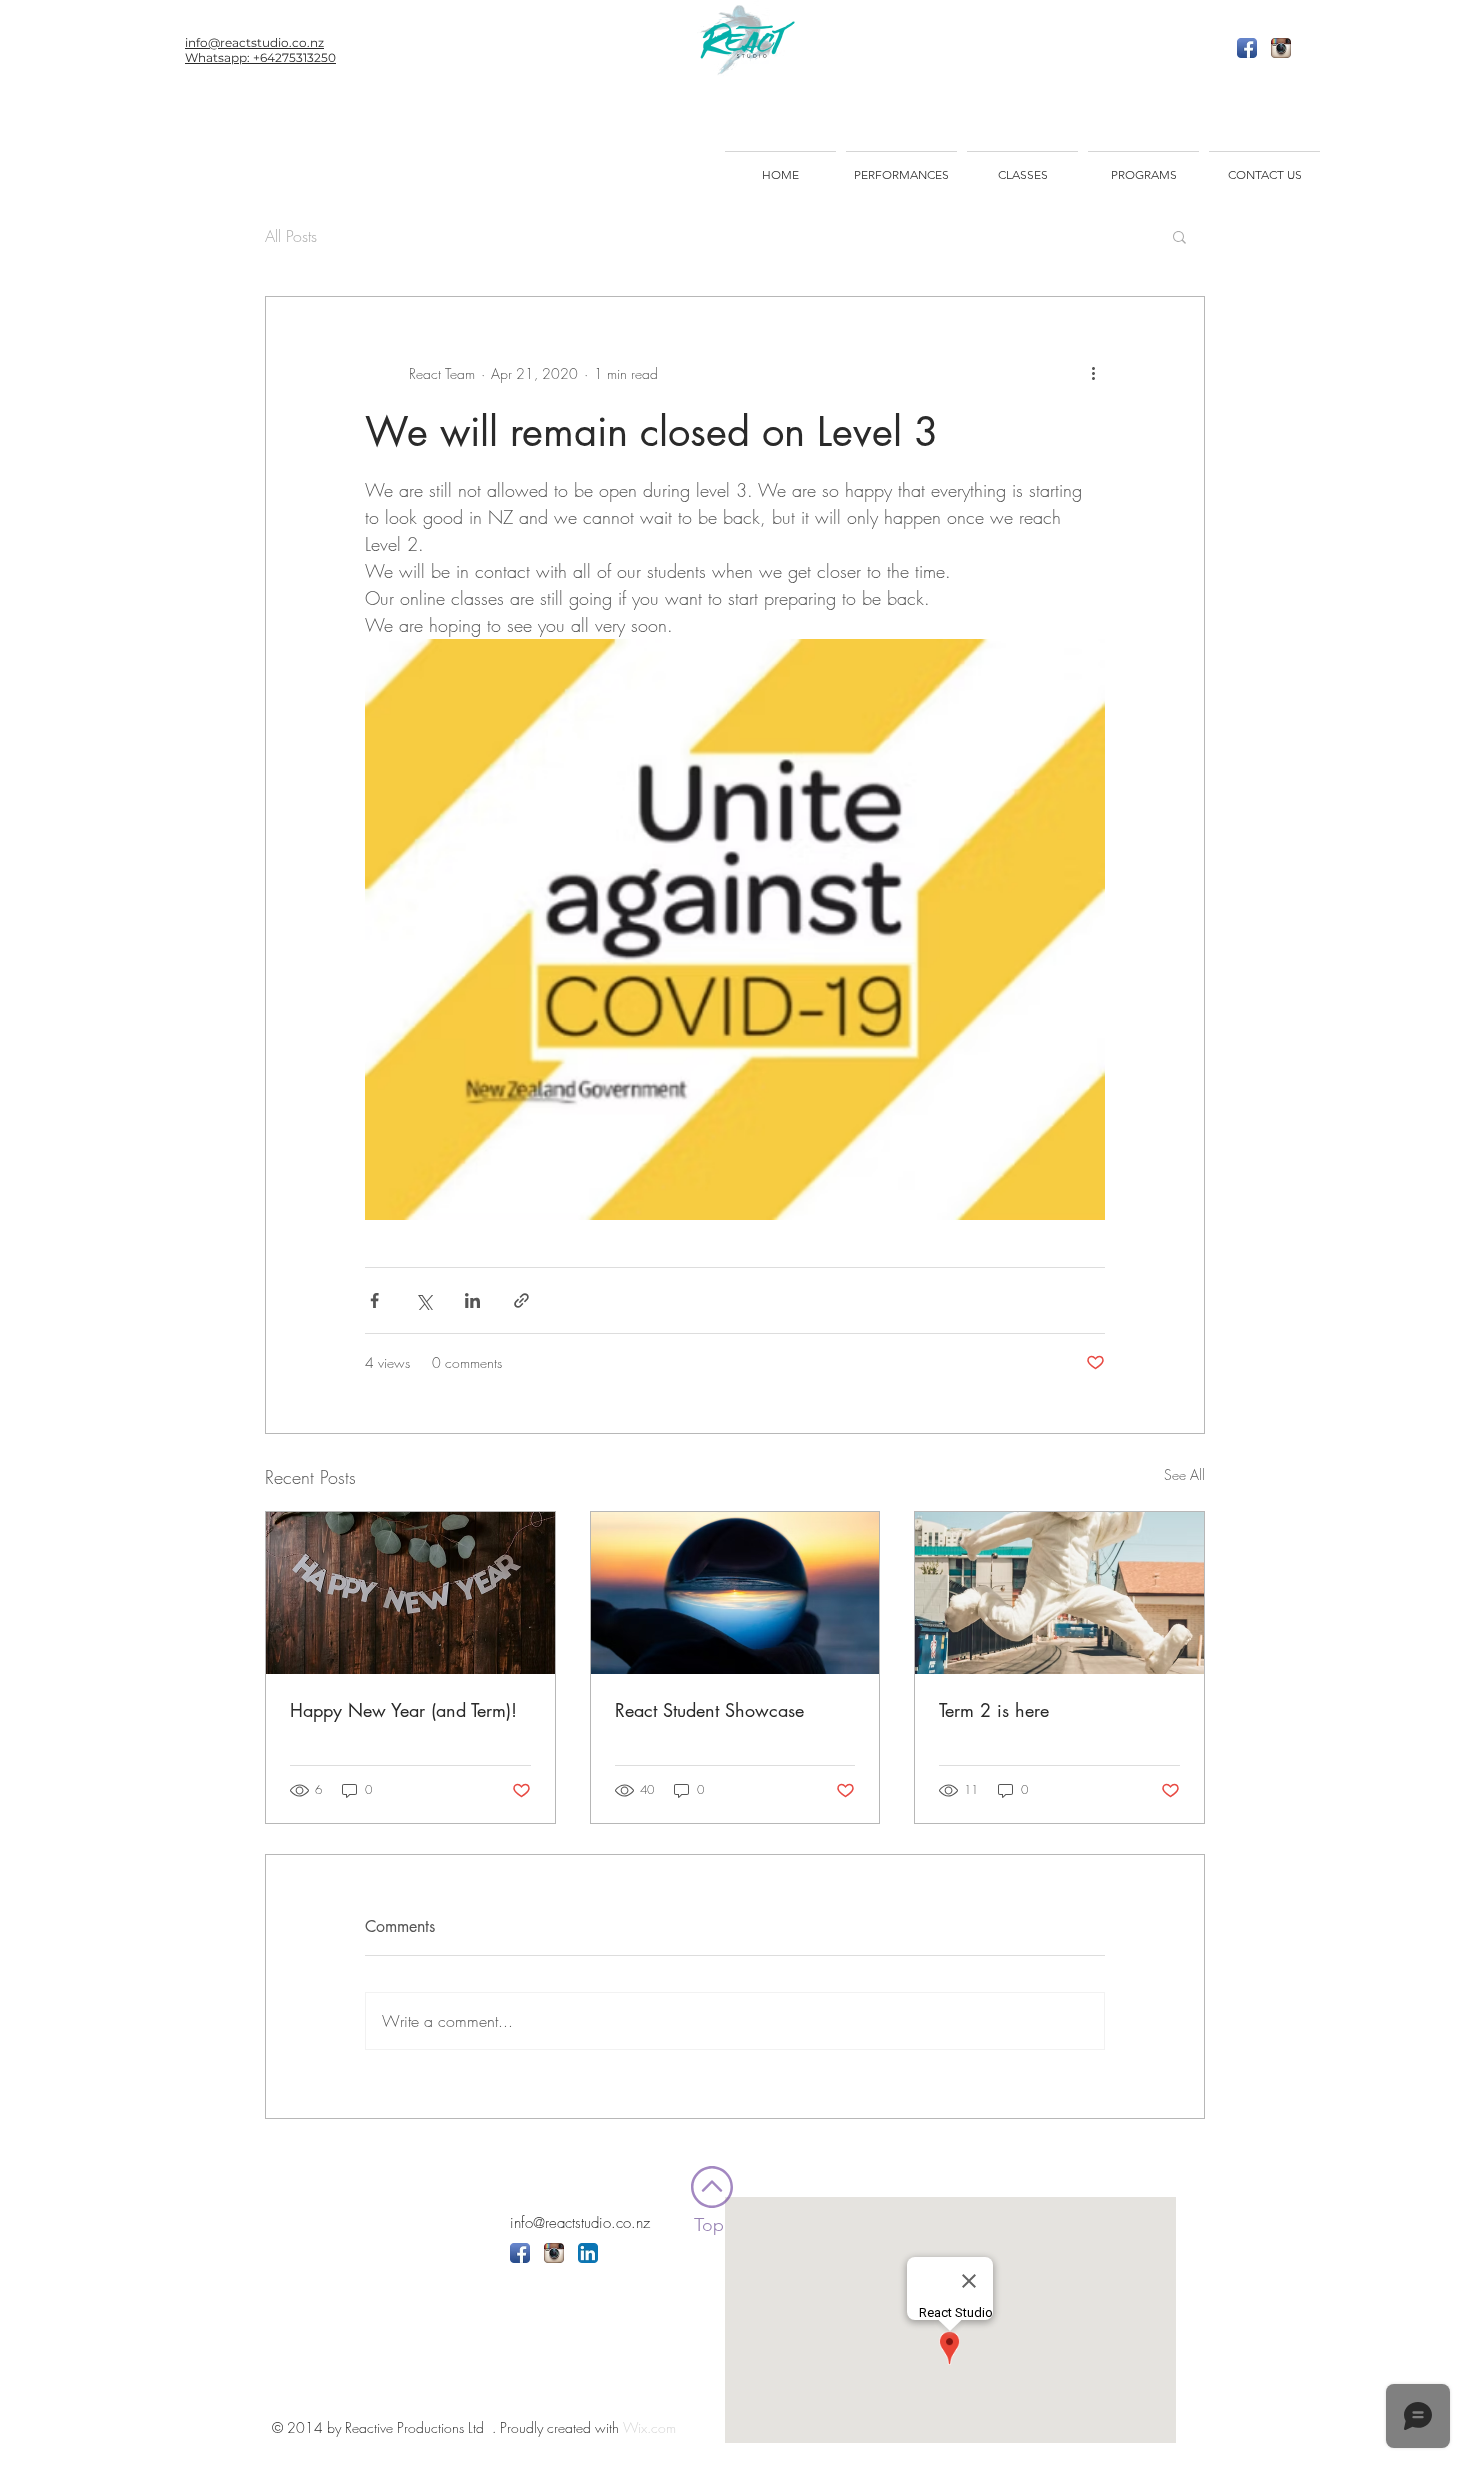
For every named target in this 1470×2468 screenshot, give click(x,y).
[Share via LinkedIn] (472, 1300)
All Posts (291, 236)
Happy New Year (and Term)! (403, 1710)
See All (1184, 1474)
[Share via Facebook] (374, 1300)
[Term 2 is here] (1059, 1593)
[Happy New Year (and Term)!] (410, 1593)
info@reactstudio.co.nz (580, 2223)
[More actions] (1093, 373)
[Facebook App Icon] (1247, 48)
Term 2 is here (994, 1710)
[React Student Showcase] (735, 1593)
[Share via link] (521, 1300)
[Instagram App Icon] (1281, 48)
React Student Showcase (709, 1710)
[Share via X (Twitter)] (423, 1300)
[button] (1179, 236)
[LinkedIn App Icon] (588, 2253)
